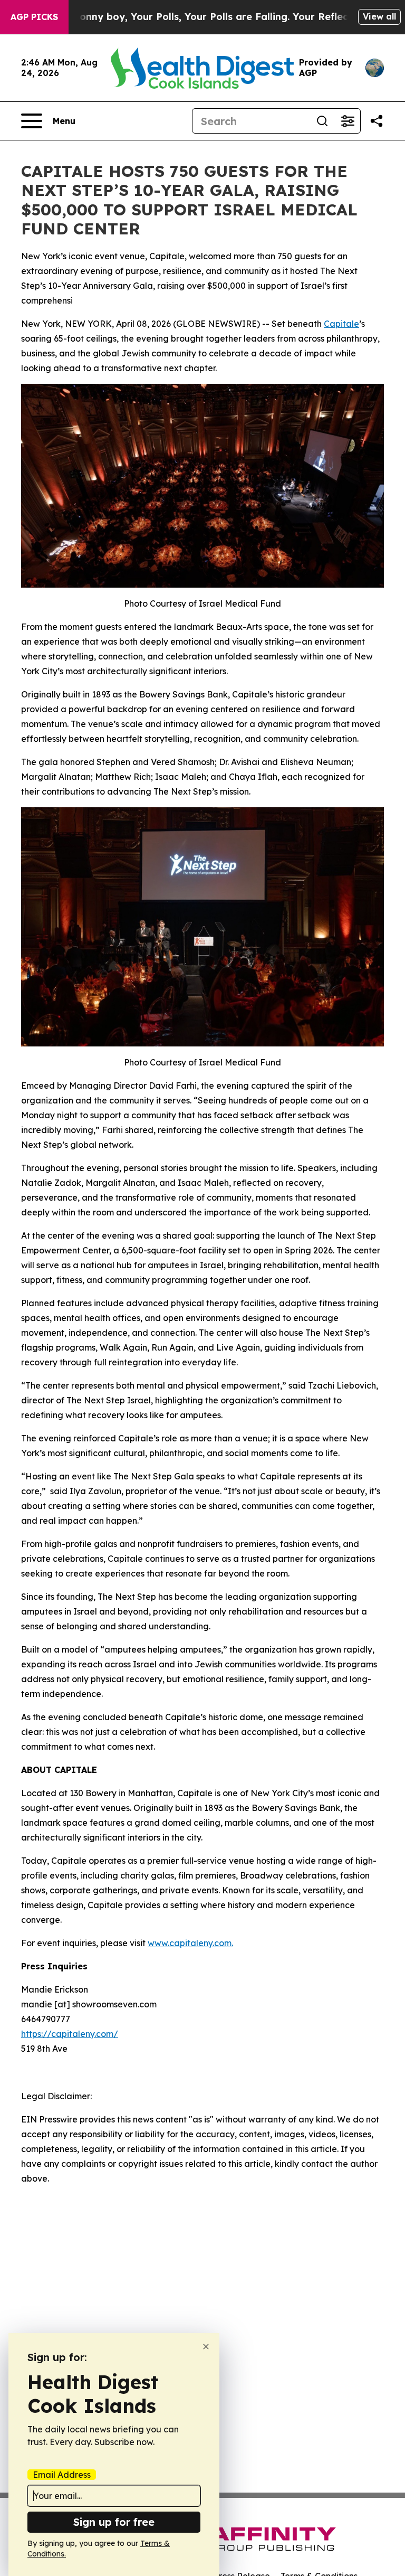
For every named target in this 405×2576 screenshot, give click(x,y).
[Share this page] (377, 121)
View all (379, 16)
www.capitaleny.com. (190, 1943)
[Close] (206, 2347)
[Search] (322, 121)
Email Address (62, 2475)
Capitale (341, 324)
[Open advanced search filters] (348, 121)
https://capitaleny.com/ (70, 2034)
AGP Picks (34, 17)
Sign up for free (114, 2522)
